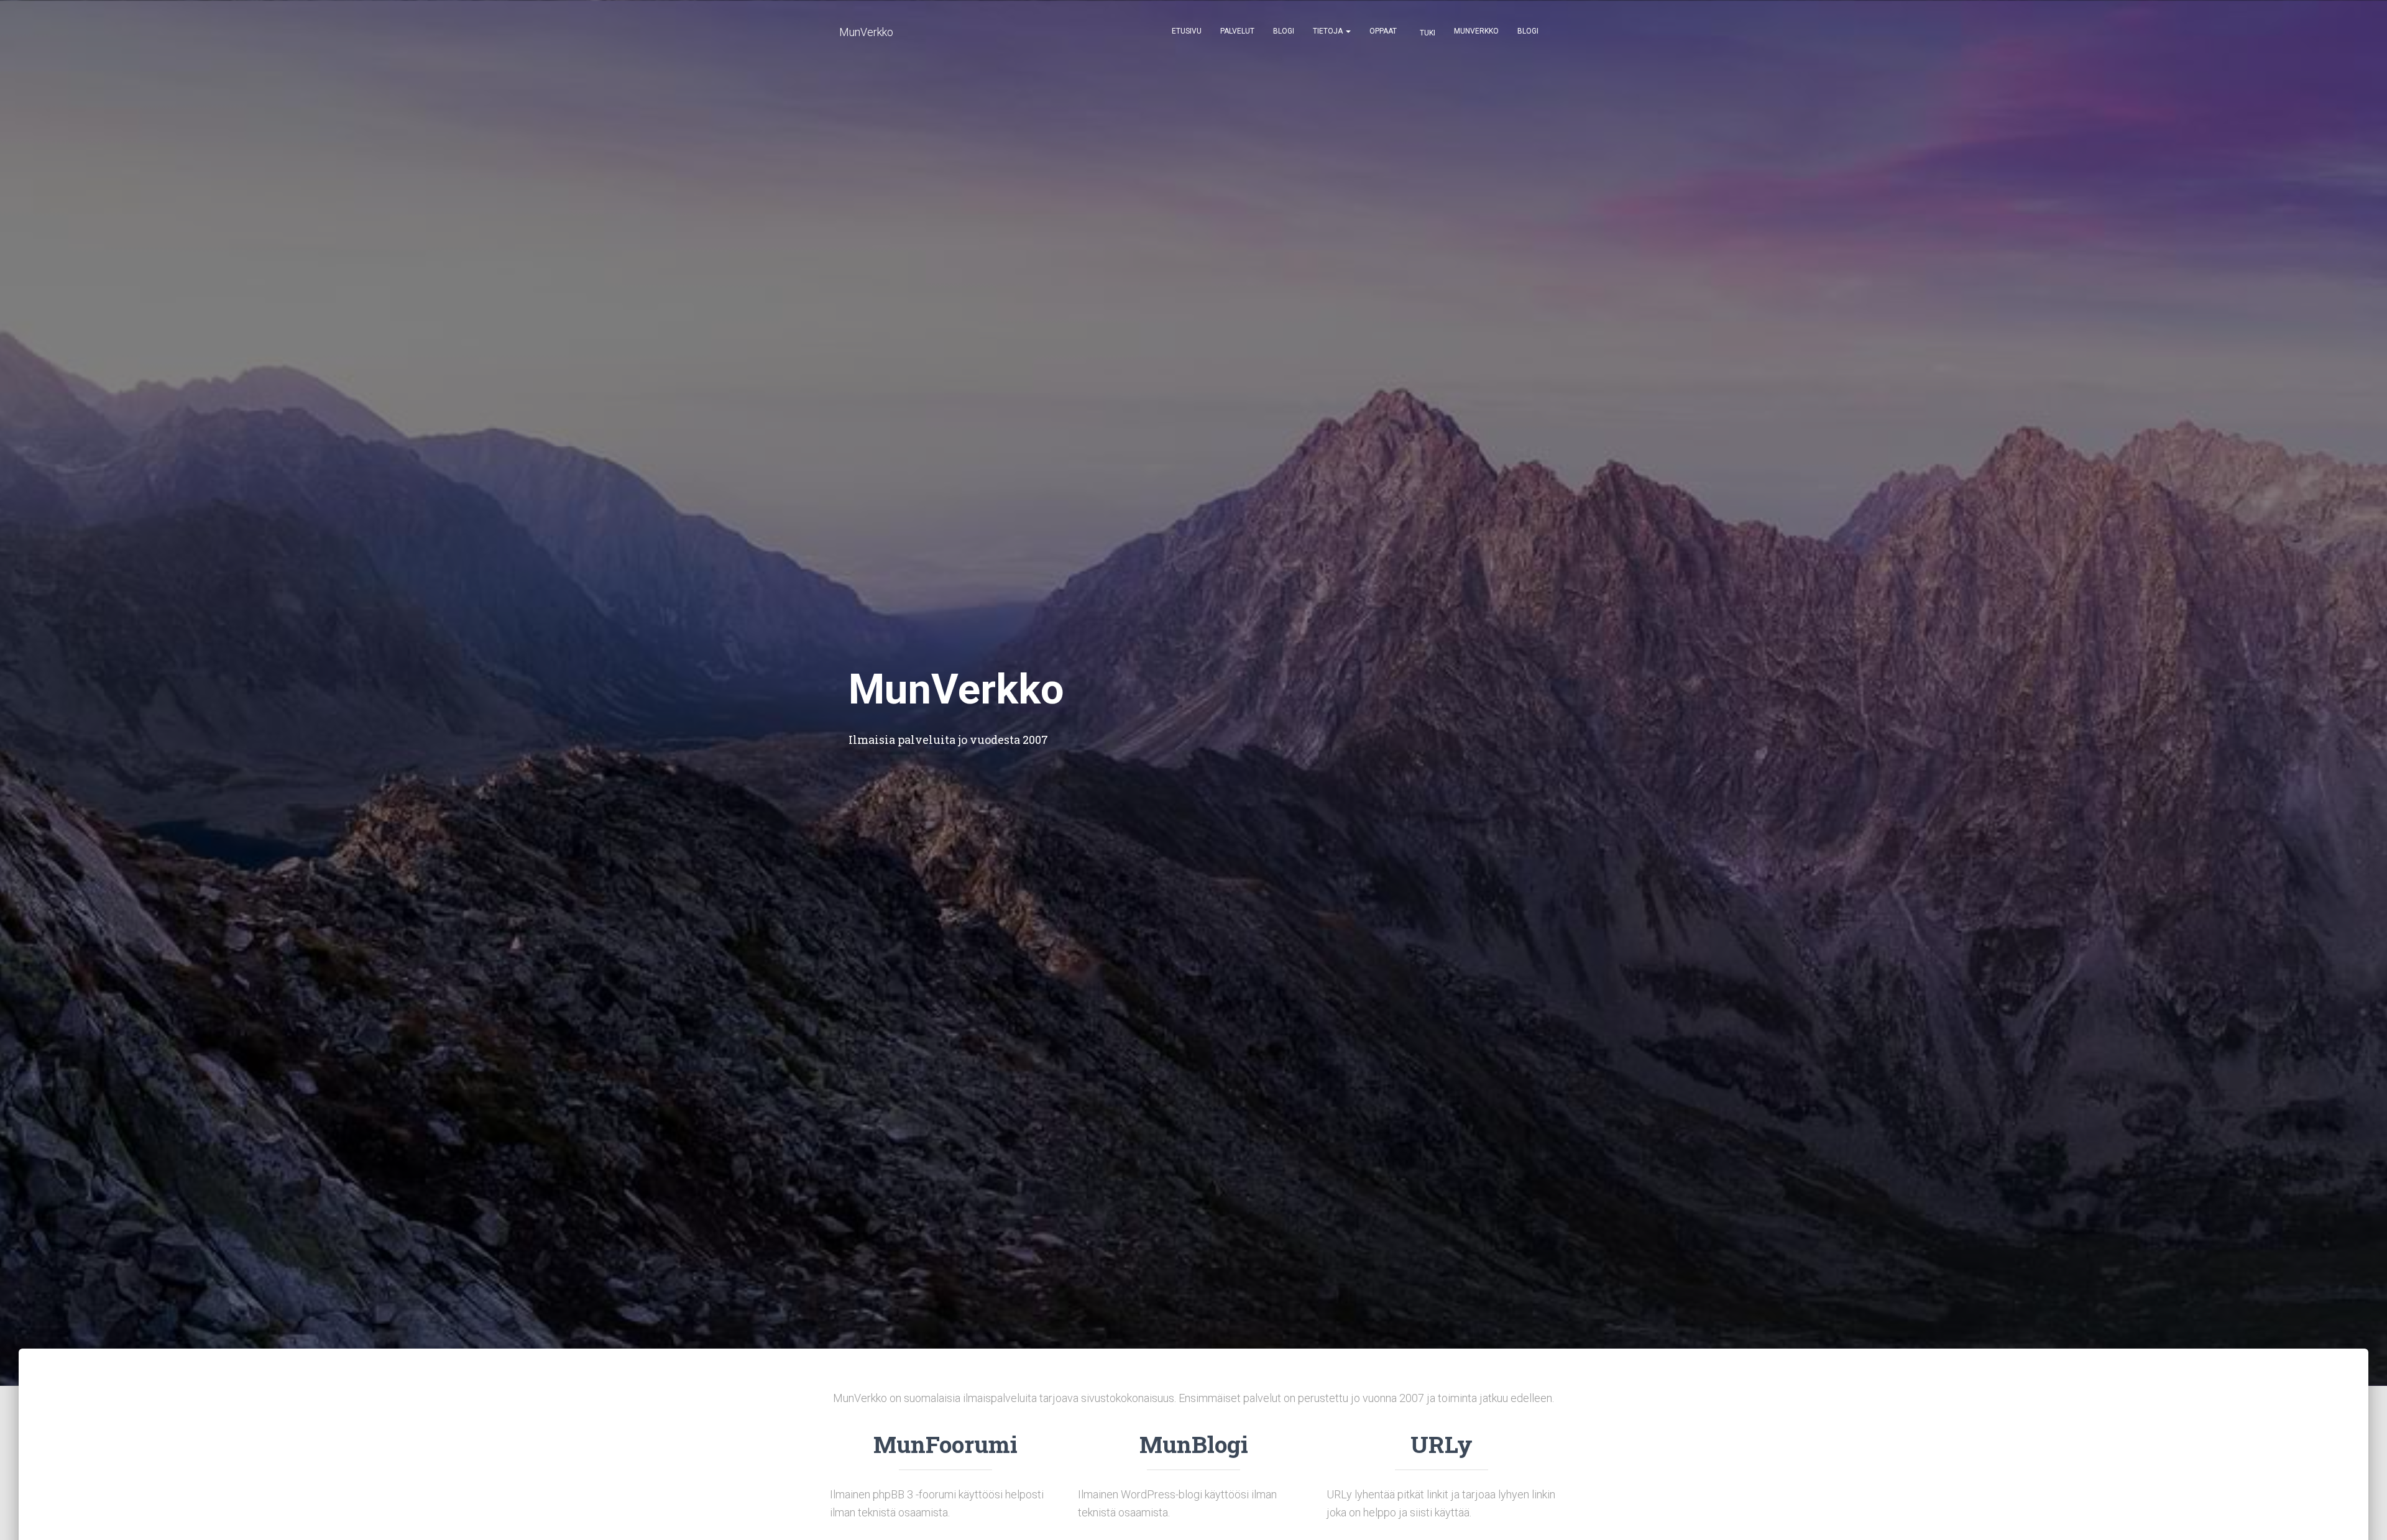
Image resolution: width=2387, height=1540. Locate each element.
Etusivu (1187, 31)
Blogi (1284, 31)
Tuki (1427, 33)
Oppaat (1383, 31)
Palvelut (1237, 31)
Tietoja (1329, 31)
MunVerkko (1476, 31)
